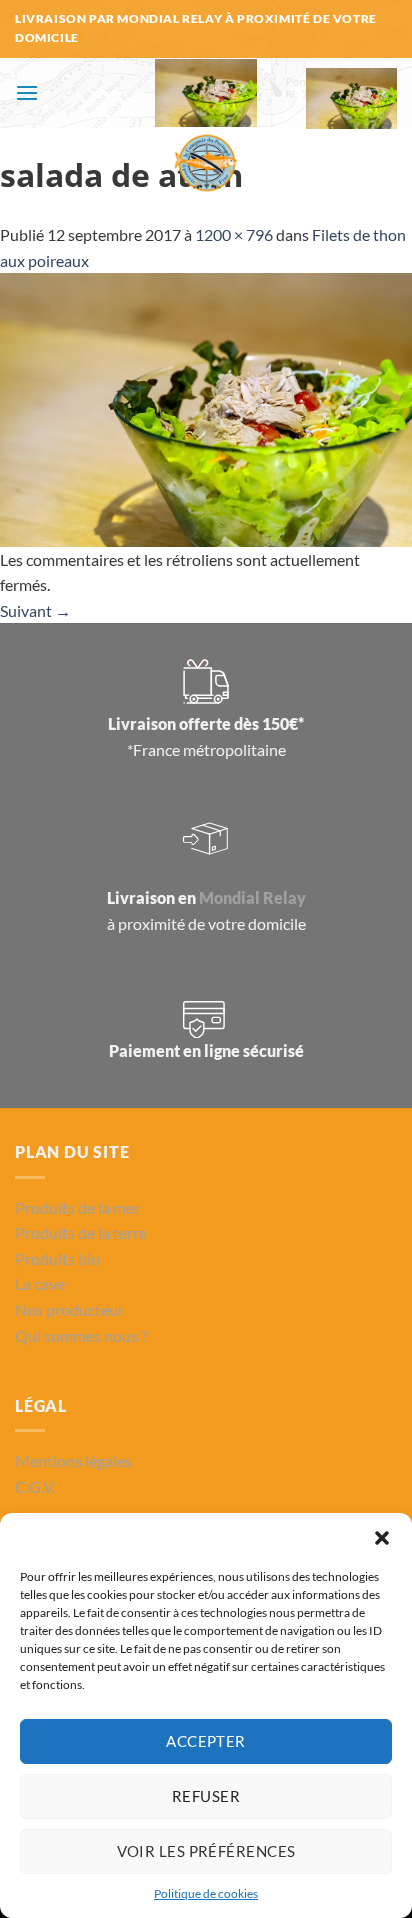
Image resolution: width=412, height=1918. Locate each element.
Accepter (206, 1741)
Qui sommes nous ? (81, 1335)
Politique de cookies (206, 1893)
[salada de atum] (206, 407)
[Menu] (27, 92)
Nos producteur (69, 1309)
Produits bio (57, 1258)
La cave (40, 1283)
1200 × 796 (234, 234)
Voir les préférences (206, 1851)
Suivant (35, 610)
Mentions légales (73, 1460)
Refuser (206, 1796)
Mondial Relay (252, 897)
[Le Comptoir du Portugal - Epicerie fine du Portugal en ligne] (206, 128)
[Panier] (352, 98)
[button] (382, 1538)
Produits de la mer (77, 1207)
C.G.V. (35, 1486)
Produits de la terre (81, 1232)
